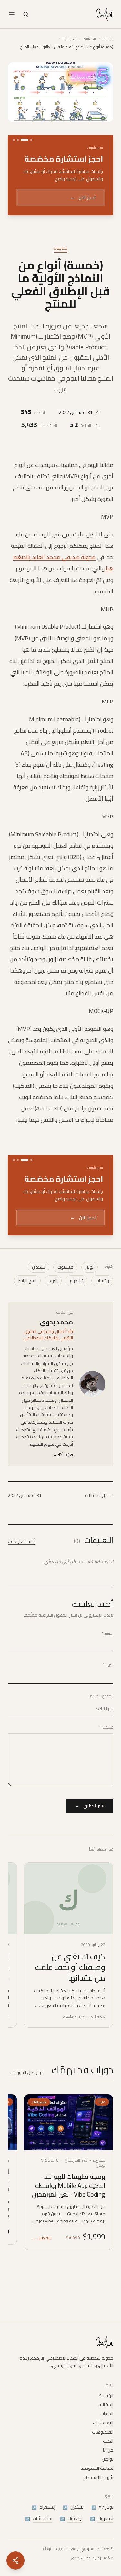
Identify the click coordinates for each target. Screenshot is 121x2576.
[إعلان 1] (31, 140)
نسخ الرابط (27, 1298)
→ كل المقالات (99, 1513)
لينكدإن (39, 1284)
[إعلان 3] (18, 140)
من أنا (108, 2450)
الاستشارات (103, 2423)
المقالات (89, 39)
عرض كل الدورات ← (26, 2089)
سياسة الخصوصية (97, 2468)
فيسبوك (65, 1284)
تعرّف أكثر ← (63, 1472)
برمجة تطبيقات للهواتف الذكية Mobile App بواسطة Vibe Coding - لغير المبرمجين (69, 2202)
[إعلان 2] (25, 140)
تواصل (107, 2459)
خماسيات (69, 39)
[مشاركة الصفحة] (15, 2560)
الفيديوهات (103, 2432)
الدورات (107, 2414)
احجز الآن (82, 197)
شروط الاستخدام (98, 2477)
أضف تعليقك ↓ (21, 1558)
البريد (53, 1298)
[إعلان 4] (14, 140)
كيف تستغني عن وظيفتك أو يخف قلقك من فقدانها (70, 1984)
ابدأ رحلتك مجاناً (76, 1236)
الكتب (108, 2441)
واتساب (102, 1298)
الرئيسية (108, 39)
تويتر (90, 1284)
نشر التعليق (90, 1823)
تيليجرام (76, 1298)
